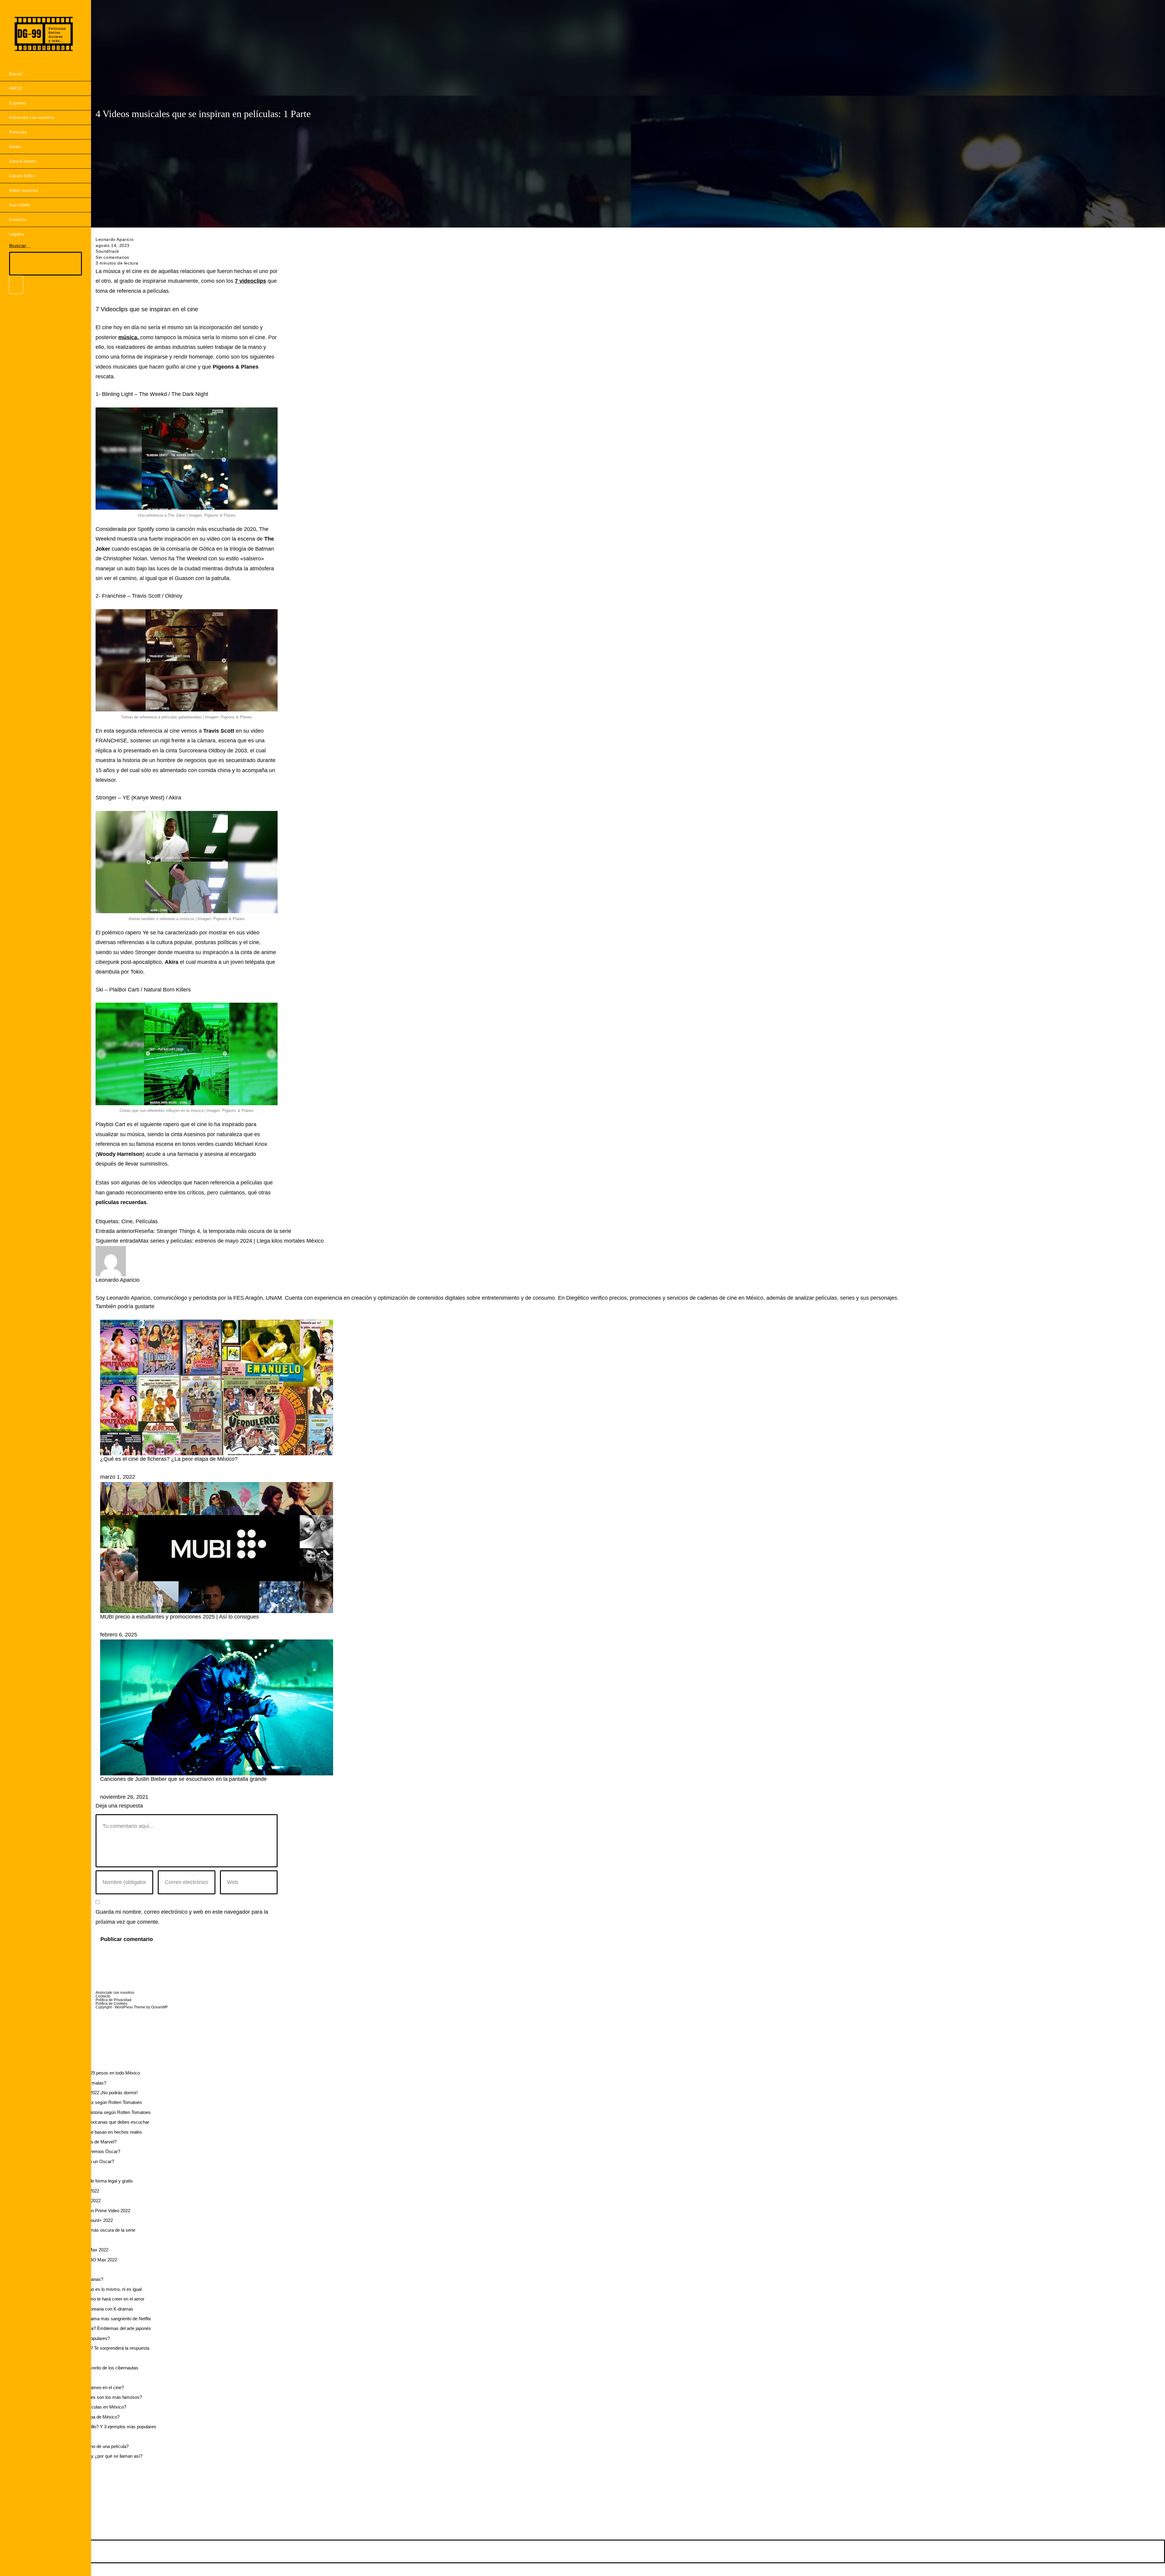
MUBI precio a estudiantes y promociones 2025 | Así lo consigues (179, 1617)
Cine (127, 1221)
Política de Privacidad (113, 2000)
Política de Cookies (111, 2004)
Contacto (103, 1996)
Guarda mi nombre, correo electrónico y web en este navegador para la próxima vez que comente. (182, 1917)
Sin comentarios (112, 257)
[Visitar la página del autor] (111, 1261)
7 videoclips (250, 281)
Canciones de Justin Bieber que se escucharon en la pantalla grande (183, 1779)
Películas (147, 1221)
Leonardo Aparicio (115, 239)
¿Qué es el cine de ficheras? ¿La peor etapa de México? (169, 1459)
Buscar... (20, 246)
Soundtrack (107, 251)
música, (129, 337)
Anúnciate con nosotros (115, 1993)
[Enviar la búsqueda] (16, 285)
